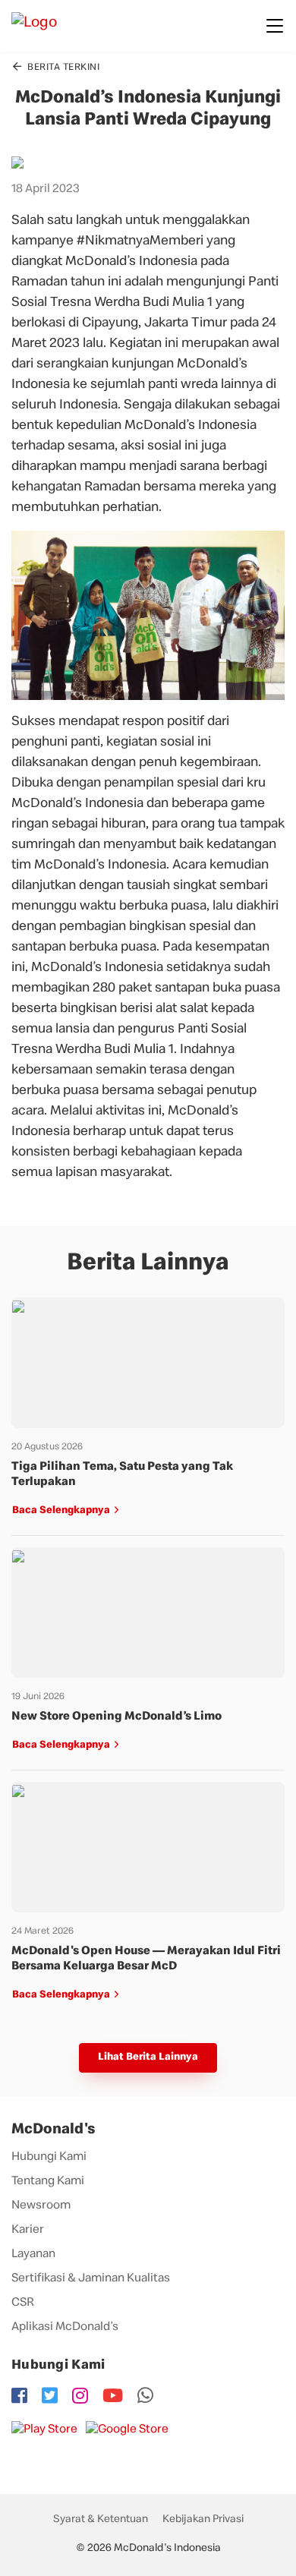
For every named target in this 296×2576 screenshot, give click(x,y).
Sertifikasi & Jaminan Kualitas (91, 2279)
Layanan (33, 2255)
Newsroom (41, 2206)
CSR (23, 2303)
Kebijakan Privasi (203, 2520)
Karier (28, 2231)
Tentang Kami (48, 2182)
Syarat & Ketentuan (101, 2520)
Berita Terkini (62, 68)
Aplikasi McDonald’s (65, 2328)
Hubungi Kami (49, 2158)
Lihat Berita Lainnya (148, 2057)
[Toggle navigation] (275, 26)
